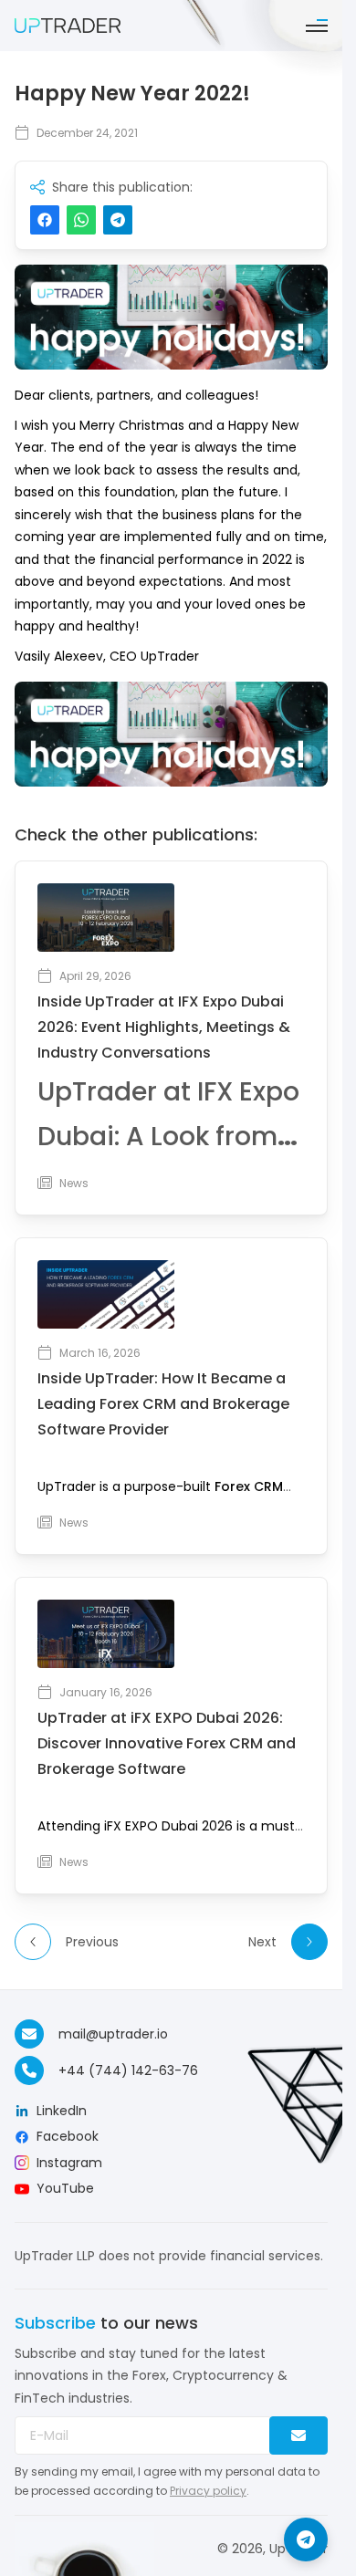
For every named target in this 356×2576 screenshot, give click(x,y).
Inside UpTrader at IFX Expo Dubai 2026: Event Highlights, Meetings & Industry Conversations (164, 1027)
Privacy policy (208, 2491)
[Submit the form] (298, 2435)
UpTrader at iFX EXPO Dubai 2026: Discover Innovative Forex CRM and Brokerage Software (167, 1743)
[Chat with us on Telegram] (306, 2539)
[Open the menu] (317, 26)
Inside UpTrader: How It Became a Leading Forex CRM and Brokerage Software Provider (163, 1404)
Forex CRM (249, 1486)
